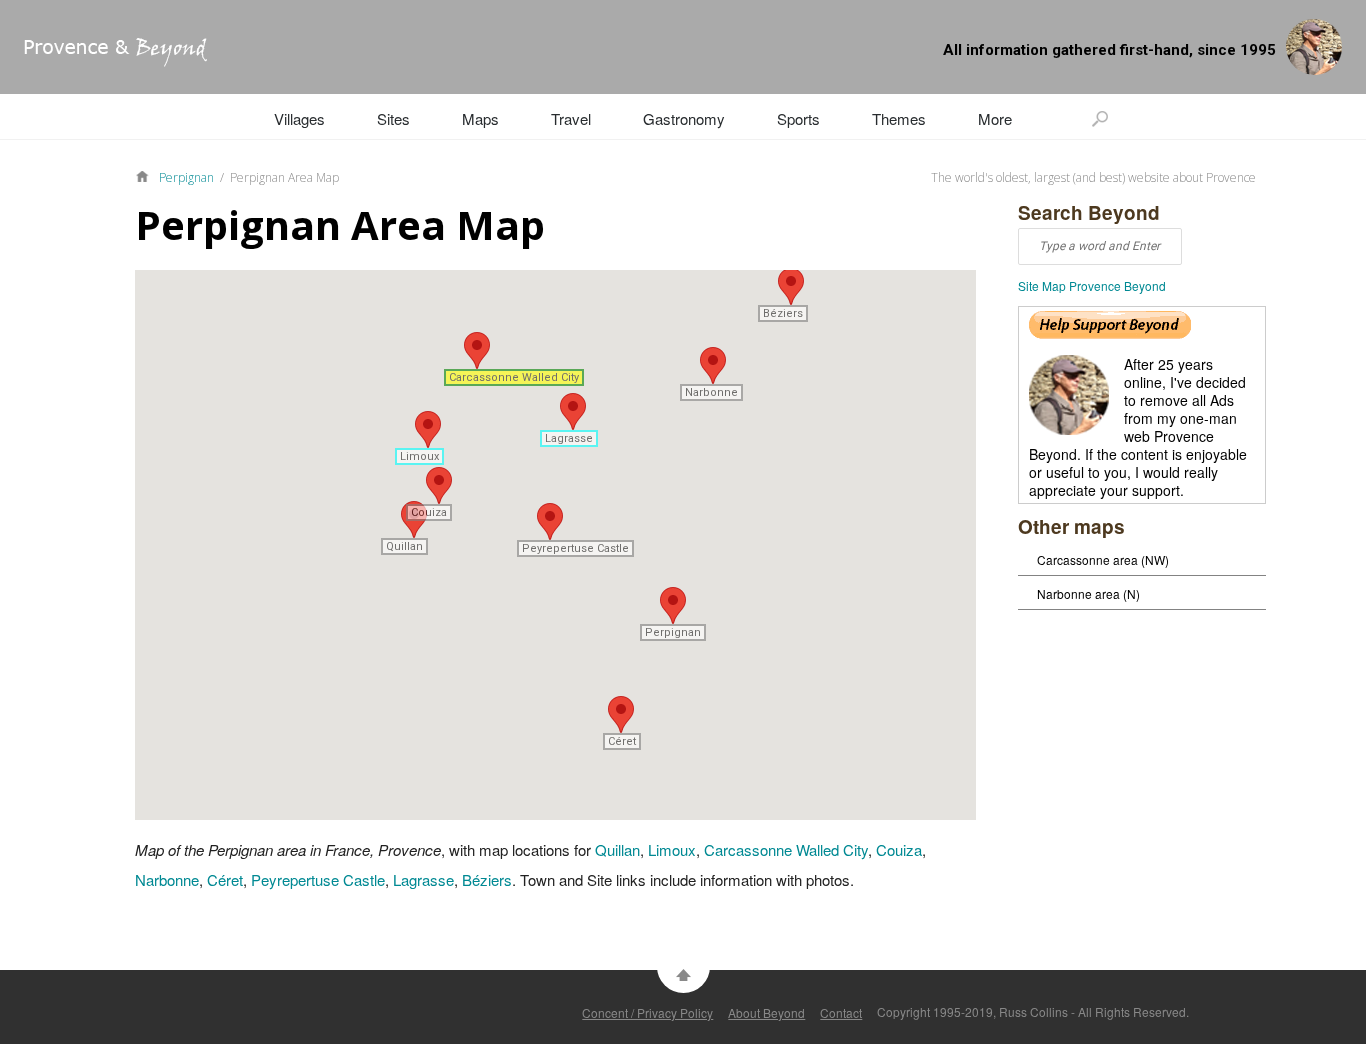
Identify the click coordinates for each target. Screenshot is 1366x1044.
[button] (673, 605)
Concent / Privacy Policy (647, 1012)
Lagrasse (423, 879)
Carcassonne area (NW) (1103, 559)
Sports (798, 118)
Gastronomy (684, 118)
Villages (299, 118)
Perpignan (186, 177)
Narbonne (167, 879)
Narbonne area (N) (1088, 593)
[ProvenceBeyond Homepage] (147, 175)
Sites (393, 118)
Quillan (617, 849)
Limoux (672, 849)
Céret (225, 879)
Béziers (487, 879)
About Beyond (766, 1012)
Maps (480, 118)
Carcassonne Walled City (786, 849)
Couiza (899, 849)
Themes (899, 118)
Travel (571, 118)
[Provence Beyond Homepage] (103, 60)
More (995, 118)
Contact (841, 1012)
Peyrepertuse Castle (318, 879)
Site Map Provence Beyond (1092, 285)
